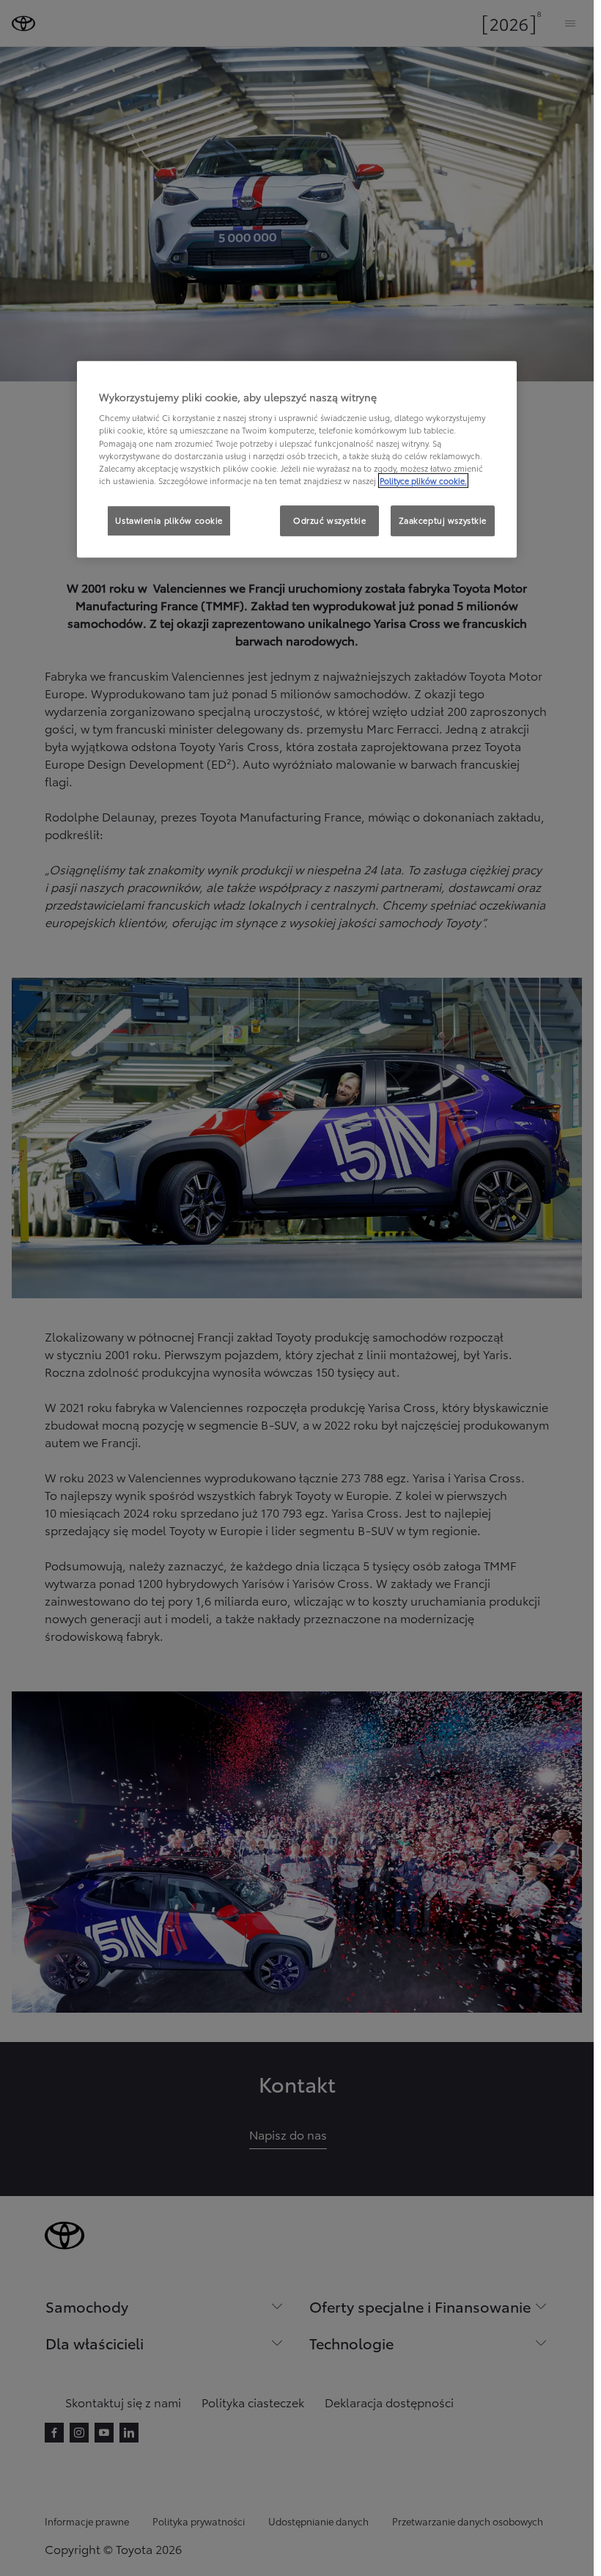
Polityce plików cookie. (423, 480)
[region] (297, 459)
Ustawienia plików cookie (169, 520)
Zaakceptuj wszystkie (443, 520)
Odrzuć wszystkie (329, 520)
